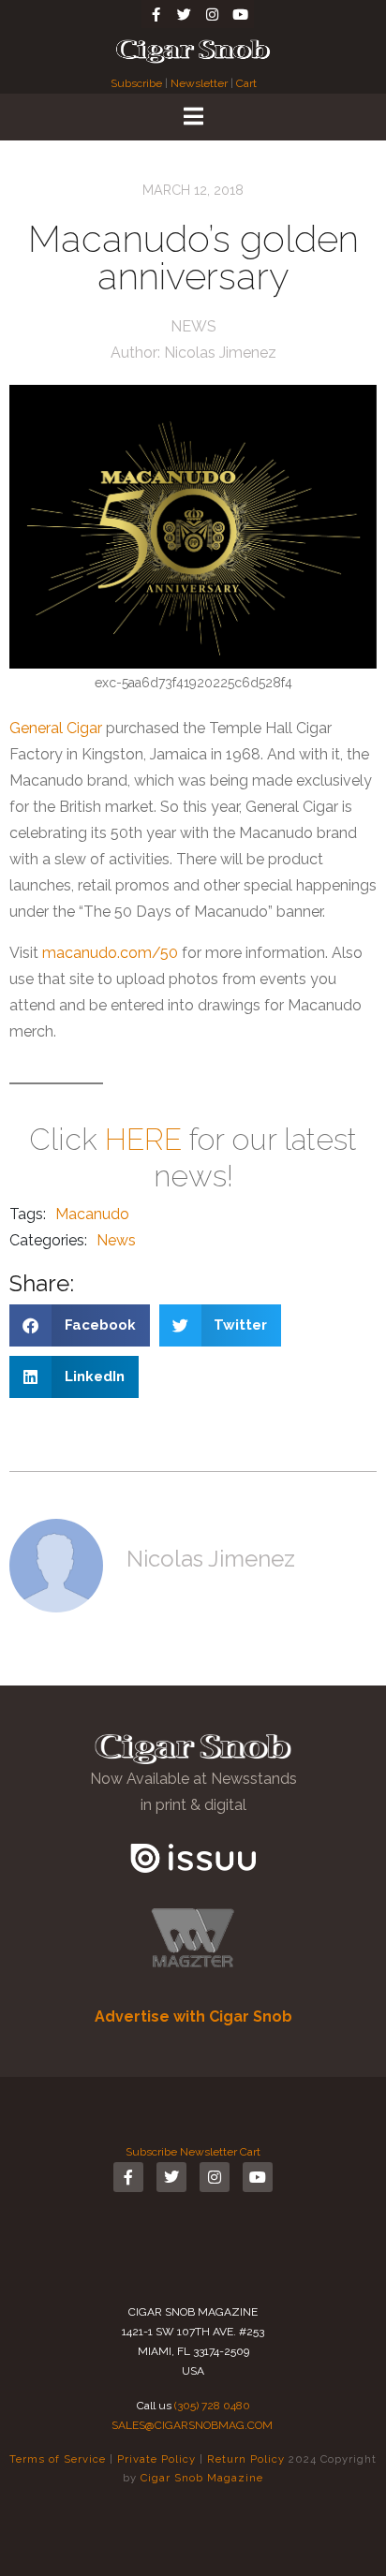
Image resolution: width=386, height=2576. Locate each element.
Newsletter (199, 83)
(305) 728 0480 (212, 2406)
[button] (80, 1325)
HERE (143, 1139)
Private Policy (156, 2459)
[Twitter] (184, 14)
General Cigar (56, 728)
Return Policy (246, 2459)
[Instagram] (212, 14)
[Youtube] (240, 14)
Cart (246, 83)
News (193, 326)
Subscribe (138, 83)
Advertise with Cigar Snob (193, 2017)
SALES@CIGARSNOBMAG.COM (192, 2425)
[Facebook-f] (156, 14)
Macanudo (92, 1214)
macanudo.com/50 (110, 953)
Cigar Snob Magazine (202, 2478)
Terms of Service (58, 2459)
